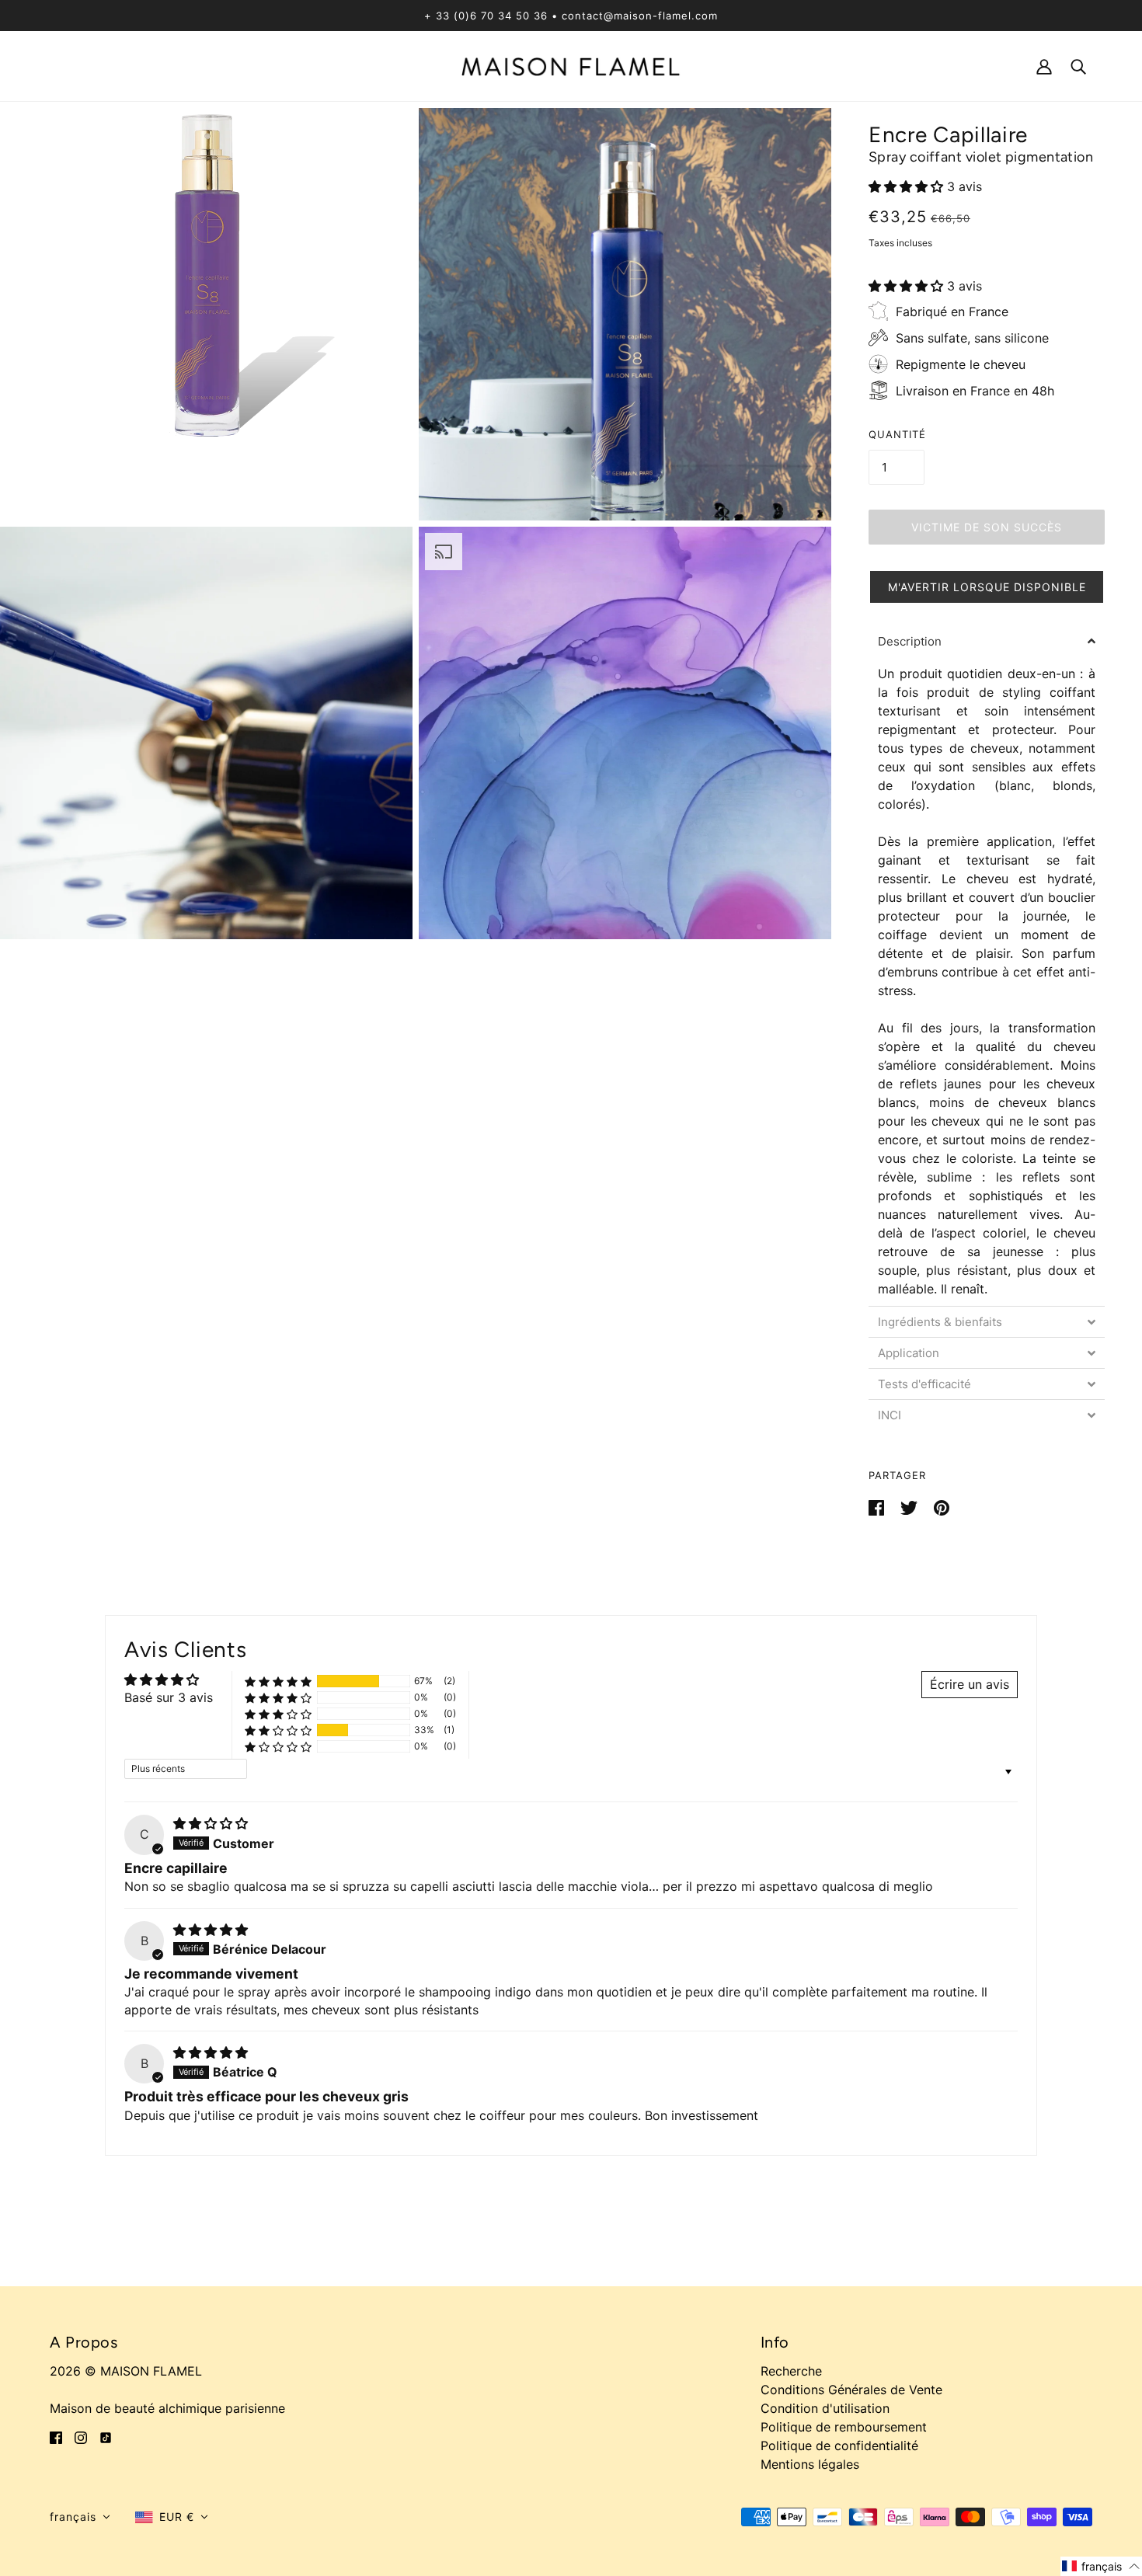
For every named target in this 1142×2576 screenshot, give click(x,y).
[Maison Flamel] (571, 65)
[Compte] (1044, 66)
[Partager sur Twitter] (911, 1506)
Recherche (791, 2371)
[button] (908, 186)
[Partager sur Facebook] (878, 1506)
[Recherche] (1078, 66)
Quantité (897, 434)
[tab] (987, 641)
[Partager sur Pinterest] (942, 1506)
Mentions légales (810, 2464)
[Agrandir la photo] (206, 314)
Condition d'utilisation (825, 2408)
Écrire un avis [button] (970, 1684)
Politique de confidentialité (839, 2445)
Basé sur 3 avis (169, 1697)
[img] (211, 1823)
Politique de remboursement (844, 2427)
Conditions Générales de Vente (851, 2390)
